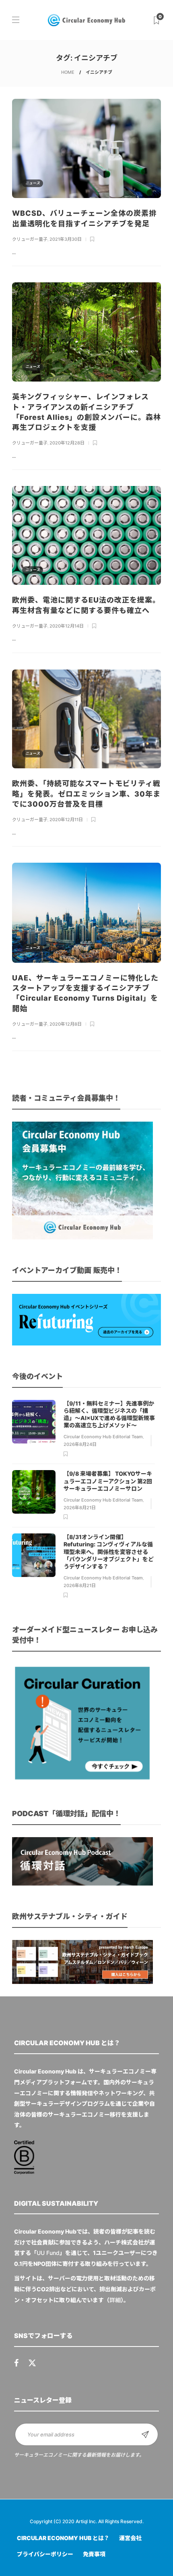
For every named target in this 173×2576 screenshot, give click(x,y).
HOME (68, 72)
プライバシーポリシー (45, 2554)
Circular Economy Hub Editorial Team (103, 1437)
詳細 (115, 2300)
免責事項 (94, 2554)
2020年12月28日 (67, 443)
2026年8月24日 (80, 1444)
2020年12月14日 (67, 626)
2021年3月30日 (66, 239)
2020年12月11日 (66, 820)
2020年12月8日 (66, 1024)
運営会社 (130, 2538)
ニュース (33, 183)
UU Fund (48, 2253)
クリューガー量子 (30, 239)
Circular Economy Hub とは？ (63, 2538)
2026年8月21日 (80, 1508)
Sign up (145, 2434)
